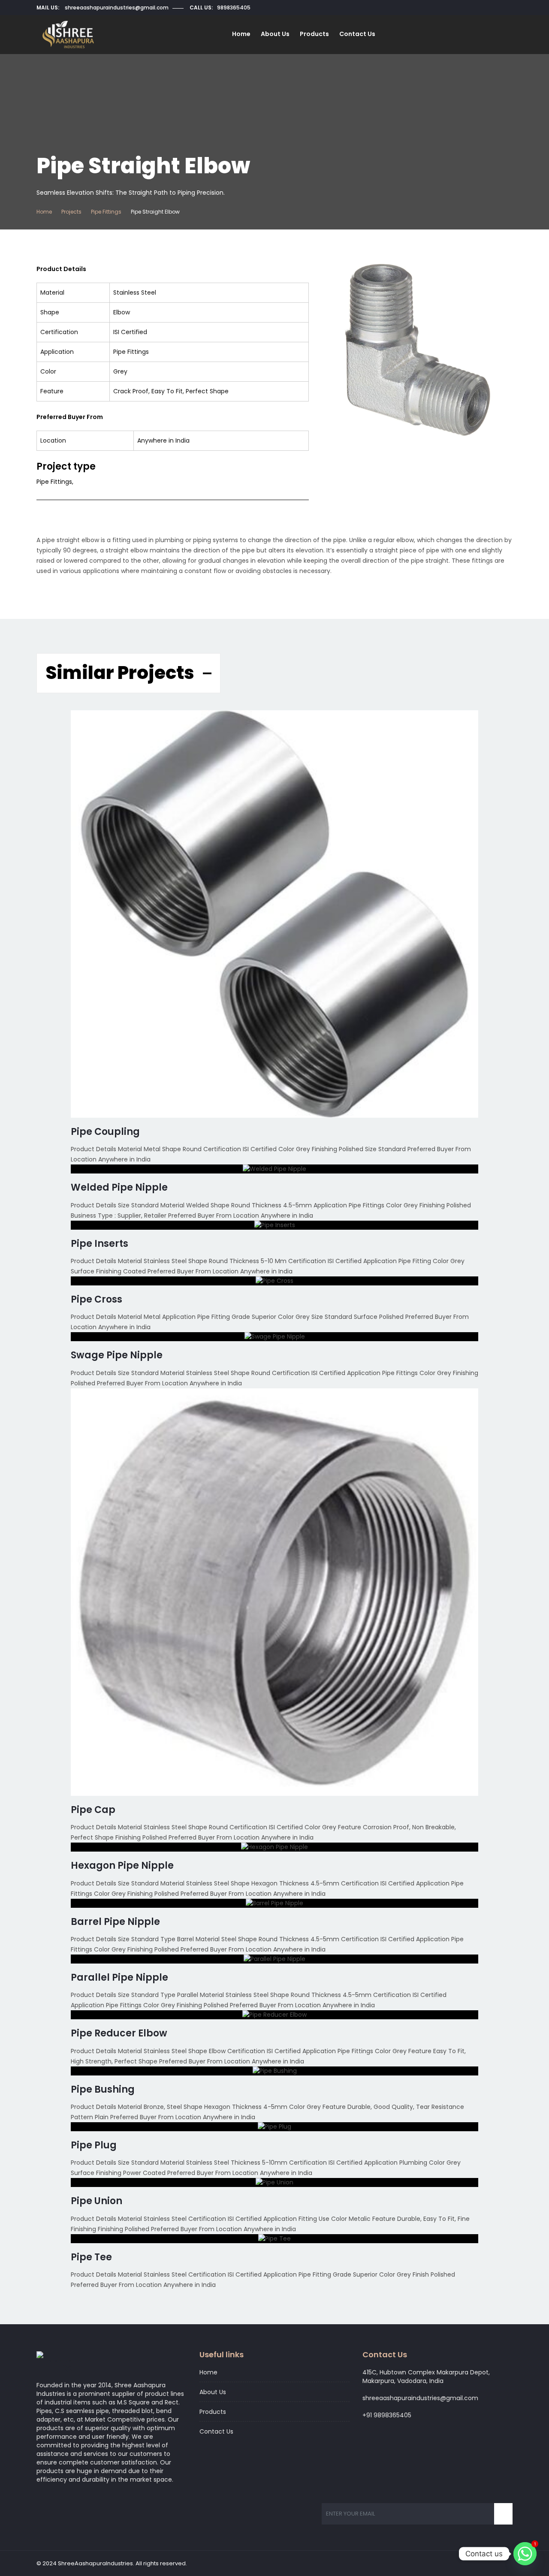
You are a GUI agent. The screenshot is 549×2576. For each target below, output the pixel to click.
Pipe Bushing (103, 2089)
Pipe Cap (93, 1810)
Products (314, 34)
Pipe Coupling (105, 1132)
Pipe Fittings (106, 212)
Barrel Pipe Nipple (115, 1922)
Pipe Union (97, 2201)
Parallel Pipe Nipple (119, 1977)
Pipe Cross (97, 1299)
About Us (275, 34)
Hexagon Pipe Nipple (122, 1866)
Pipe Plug (94, 2145)
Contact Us (357, 34)
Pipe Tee (91, 2257)
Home (241, 34)
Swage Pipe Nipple (117, 1355)
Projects (71, 212)
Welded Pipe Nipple (119, 1187)
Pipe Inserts (100, 1244)
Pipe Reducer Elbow (119, 2033)
